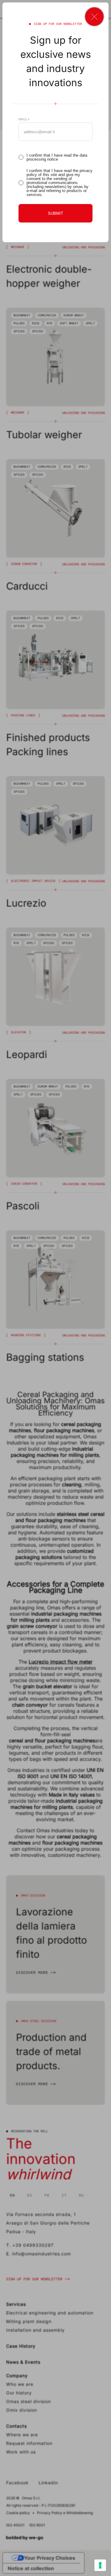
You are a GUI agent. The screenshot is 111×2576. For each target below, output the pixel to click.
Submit (55, 213)
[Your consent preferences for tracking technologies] (100, 2565)
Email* (24, 119)
